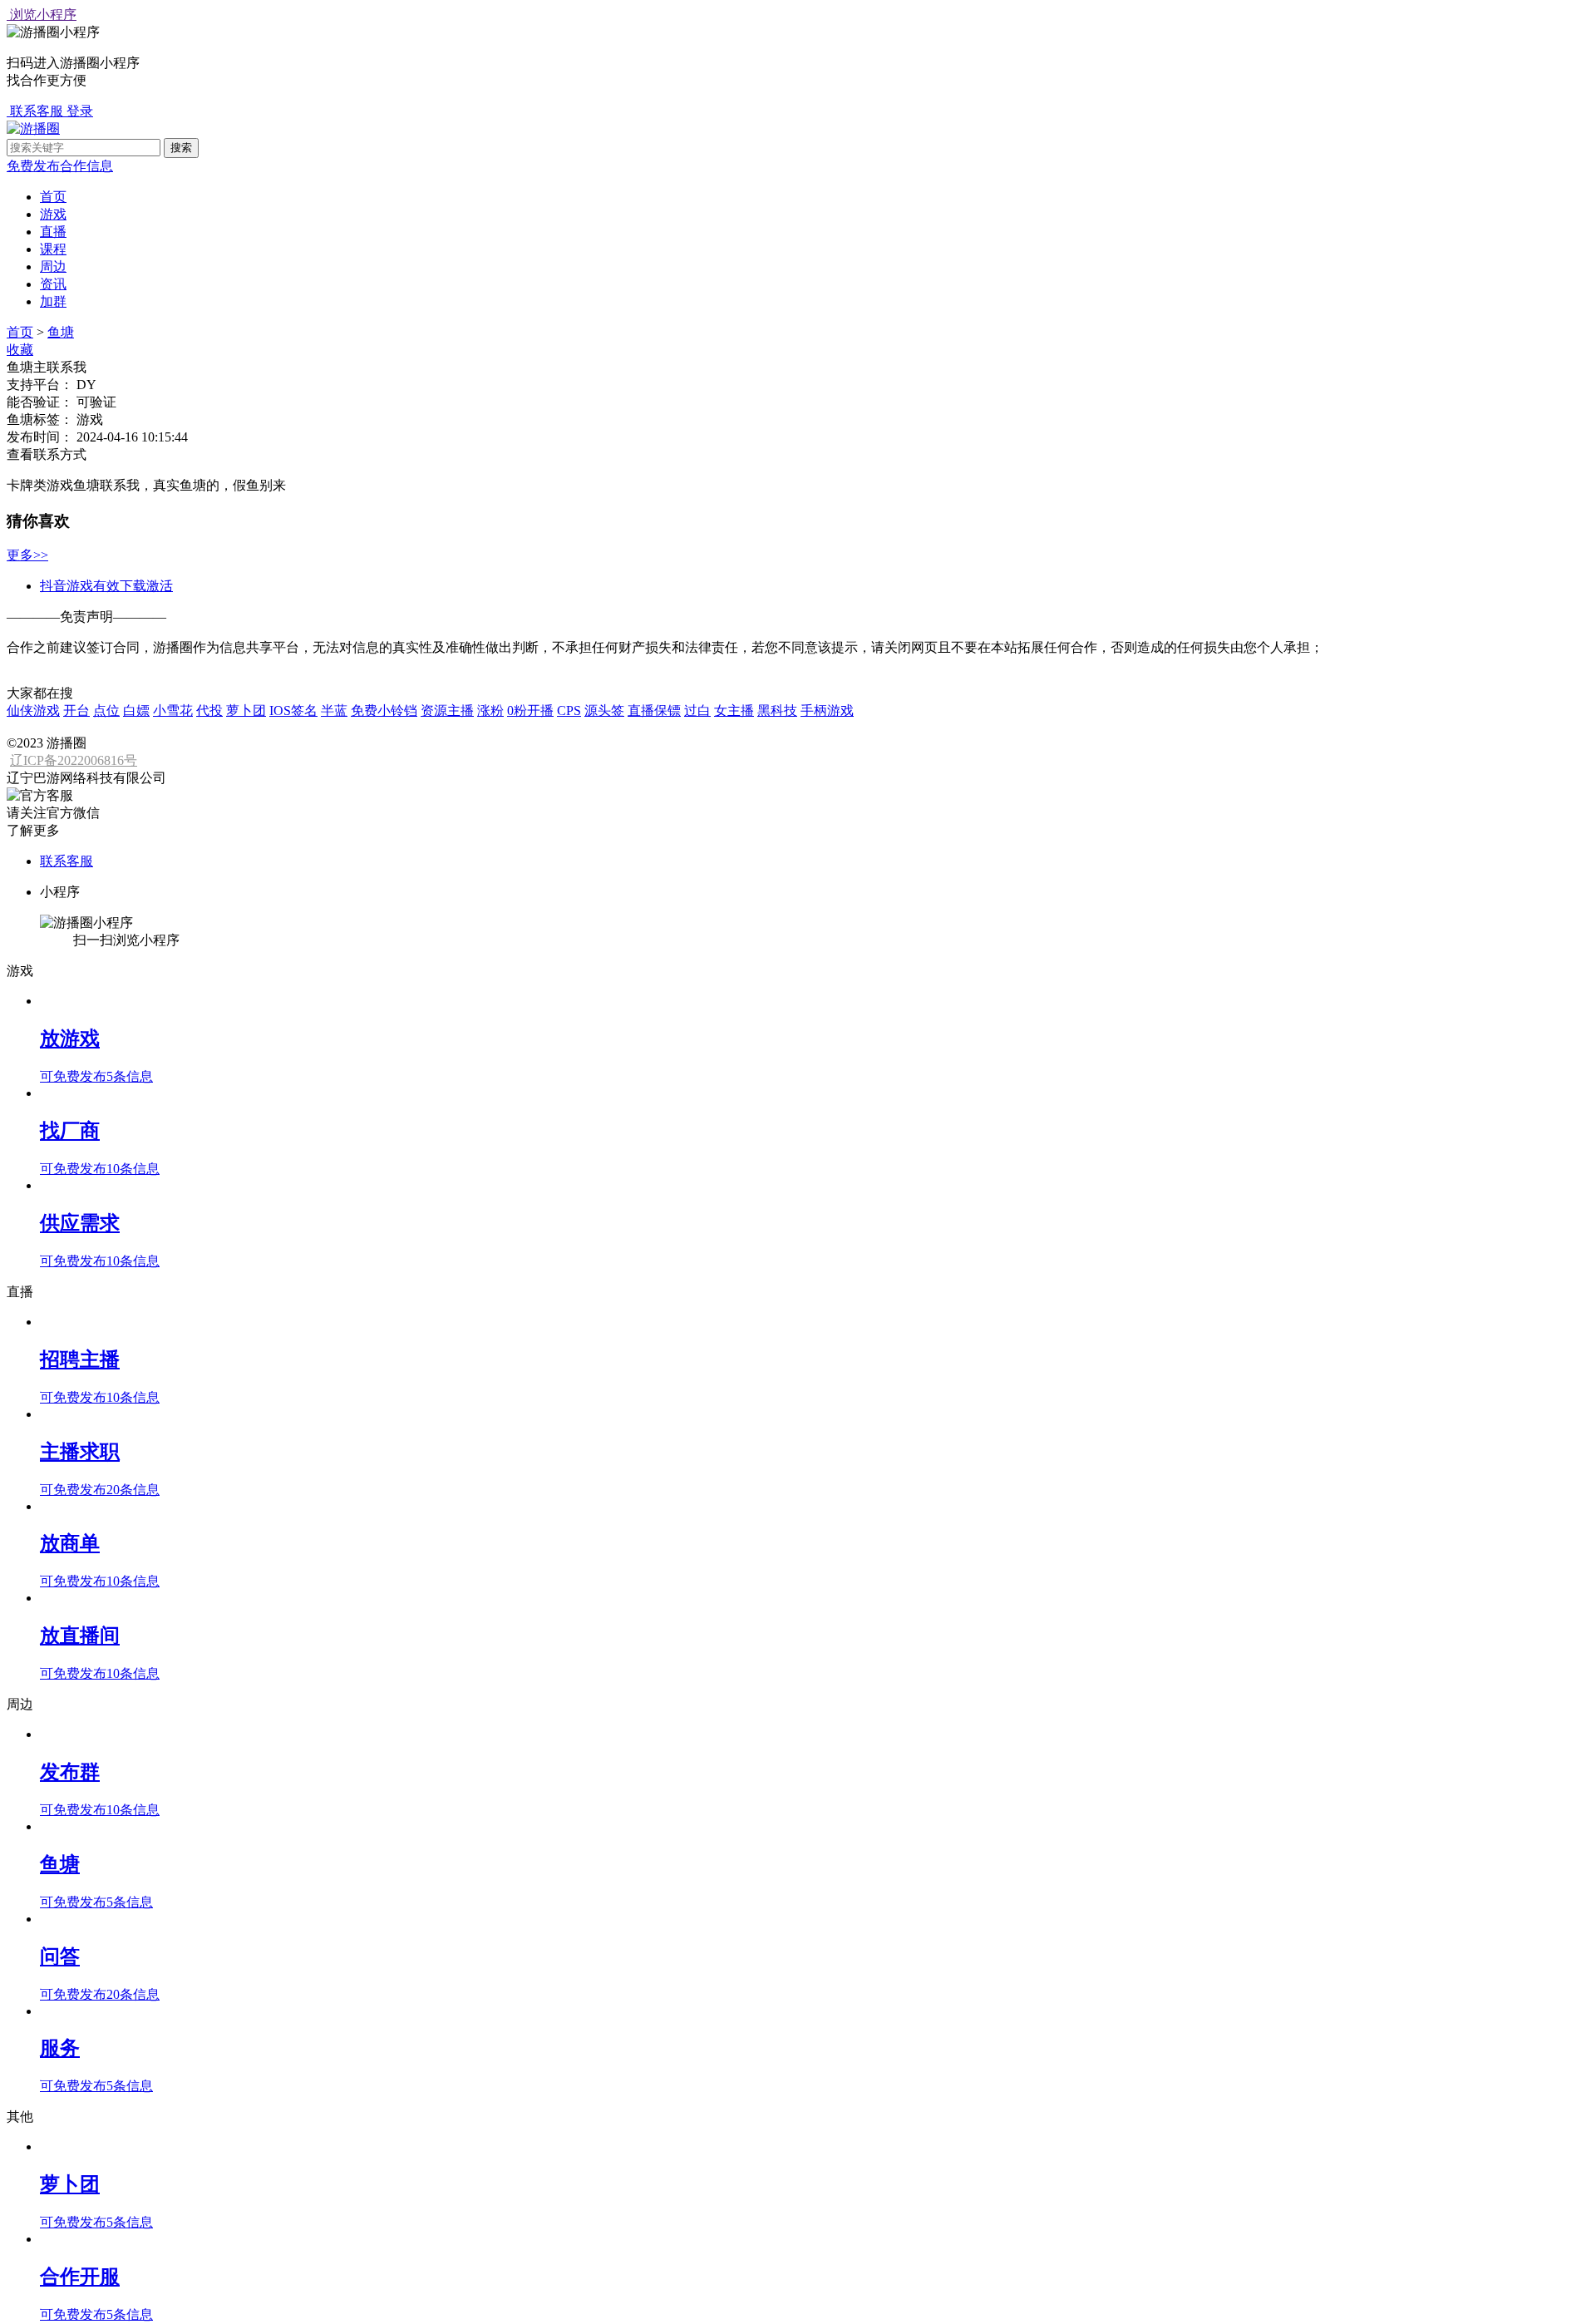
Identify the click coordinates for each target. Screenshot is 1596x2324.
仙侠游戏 (33, 711)
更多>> (27, 555)
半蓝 (334, 711)
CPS (569, 711)
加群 (53, 301)
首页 (53, 197)
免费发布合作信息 (60, 166)
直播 (53, 232)
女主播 (734, 711)
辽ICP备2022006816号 (74, 760)
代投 (209, 711)
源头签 (604, 711)
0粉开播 (530, 711)
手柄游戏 (827, 711)
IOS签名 (293, 711)
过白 (697, 711)
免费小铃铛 (384, 711)
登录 (80, 111)
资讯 (53, 284)
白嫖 (136, 711)
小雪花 (173, 711)
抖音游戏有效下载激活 (106, 586)
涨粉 (490, 711)
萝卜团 (246, 711)
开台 (76, 711)
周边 (53, 266)
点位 (106, 711)
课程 (53, 249)
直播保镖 (654, 711)
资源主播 (447, 711)
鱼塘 (61, 332)
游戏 (53, 214)
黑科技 (777, 711)
